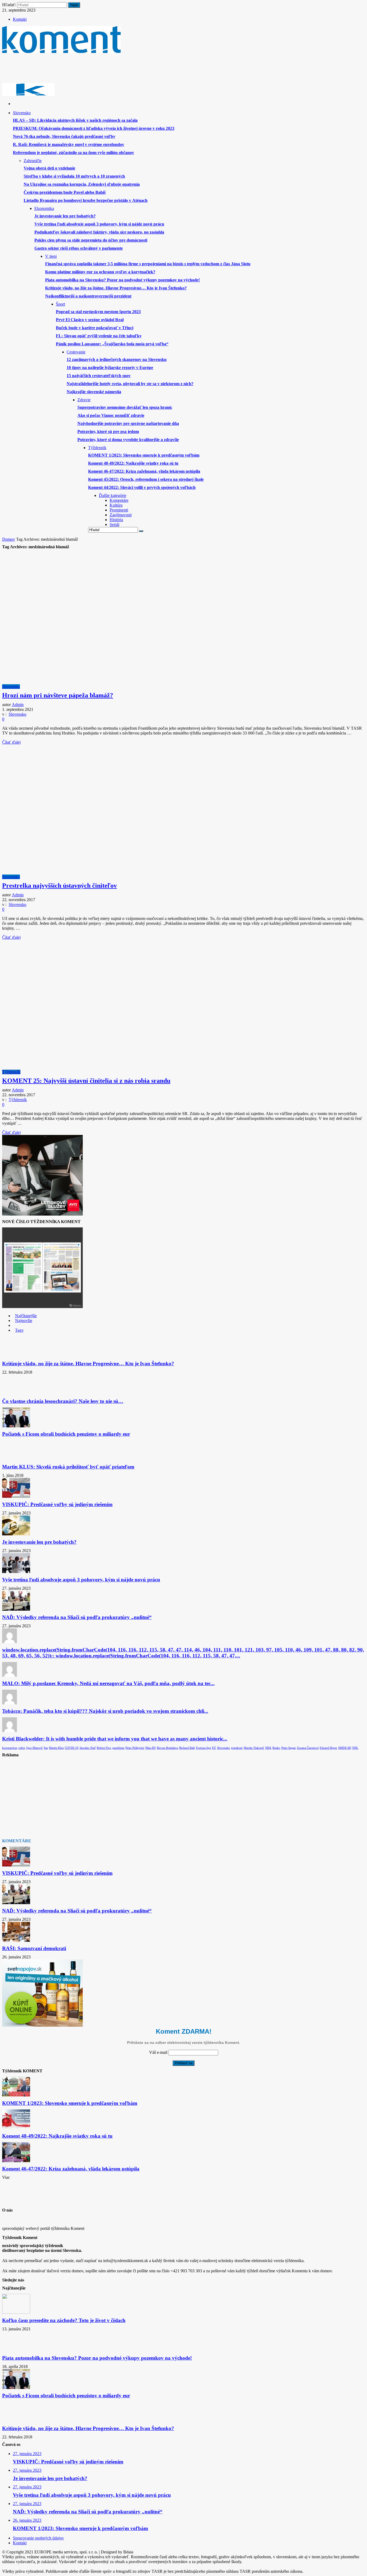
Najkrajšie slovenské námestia (94, 392)
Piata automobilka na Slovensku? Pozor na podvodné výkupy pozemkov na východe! (123, 280)
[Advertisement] (100, 70)
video (22, 1748)
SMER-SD (345, 1748)
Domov (9, 539)
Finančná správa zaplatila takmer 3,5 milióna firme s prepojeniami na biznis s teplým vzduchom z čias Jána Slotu (148, 264)
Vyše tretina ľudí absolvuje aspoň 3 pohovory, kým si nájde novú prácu (99, 224)
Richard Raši (187, 1748)
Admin (18, 705)
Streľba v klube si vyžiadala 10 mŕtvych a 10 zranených (74, 176)
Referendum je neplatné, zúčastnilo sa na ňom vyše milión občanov (73, 153)
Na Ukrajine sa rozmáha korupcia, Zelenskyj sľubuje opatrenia (82, 184)
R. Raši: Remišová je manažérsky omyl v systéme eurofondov (69, 144)
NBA (268, 1748)
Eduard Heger (328, 1748)
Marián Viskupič (254, 1748)
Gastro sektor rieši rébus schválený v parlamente (79, 248)
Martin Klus (56, 1748)
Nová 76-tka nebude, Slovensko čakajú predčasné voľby (64, 136)
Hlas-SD (150, 1748)
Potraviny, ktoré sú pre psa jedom (108, 431)
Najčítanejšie (26, 1316)
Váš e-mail (158, 2052)
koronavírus (10, 1748)
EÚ (214, 1748)
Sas (46, 1748)
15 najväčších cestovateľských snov (99, 376)
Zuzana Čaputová (308, 1748)
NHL (355, 1748)
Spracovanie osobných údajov (38, 2538)
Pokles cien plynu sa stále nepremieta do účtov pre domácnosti (91, 240)
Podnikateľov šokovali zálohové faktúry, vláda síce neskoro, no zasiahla (99, 232)
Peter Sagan (289, 1748)
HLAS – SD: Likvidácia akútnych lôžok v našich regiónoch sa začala (75, 120)
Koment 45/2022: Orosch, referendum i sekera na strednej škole (146, 479)
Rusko (276, 1748)
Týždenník (11, 1072)
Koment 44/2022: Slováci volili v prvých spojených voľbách (142, 487)
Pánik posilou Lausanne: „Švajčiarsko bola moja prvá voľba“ (112, 344)
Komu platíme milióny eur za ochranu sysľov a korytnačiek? (100, 272)
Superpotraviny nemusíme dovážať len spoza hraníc (125, 407)
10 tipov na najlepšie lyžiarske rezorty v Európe (110, 368)
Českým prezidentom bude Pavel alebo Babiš (65, 192)
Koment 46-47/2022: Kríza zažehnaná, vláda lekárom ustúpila (144, 471)
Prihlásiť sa (183, 2063)
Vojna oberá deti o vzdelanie (49, 168)
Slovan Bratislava (167, 1748)
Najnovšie (24, 1321)
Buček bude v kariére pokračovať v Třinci (95, 328)
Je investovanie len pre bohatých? (65, 216)
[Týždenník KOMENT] (61, 51)
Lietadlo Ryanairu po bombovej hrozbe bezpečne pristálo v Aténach (86, 200)
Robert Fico (104, 1748)
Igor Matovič (35, 1748)
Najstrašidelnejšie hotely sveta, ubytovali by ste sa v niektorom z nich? (130, 384)
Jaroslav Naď (88, 1748)
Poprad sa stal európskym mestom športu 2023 (98, 312)
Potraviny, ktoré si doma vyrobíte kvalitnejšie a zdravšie (128, 440)
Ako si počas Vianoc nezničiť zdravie (111, 415)
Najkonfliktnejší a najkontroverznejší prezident (88, 296)
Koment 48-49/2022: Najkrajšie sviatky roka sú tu (133, 463)
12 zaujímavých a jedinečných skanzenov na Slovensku (117, 359)
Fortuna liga (203, 1748)
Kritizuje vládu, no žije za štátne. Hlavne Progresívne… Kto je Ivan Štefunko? (116, 288)
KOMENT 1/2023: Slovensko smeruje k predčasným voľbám (144, 455)
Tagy (19, 1330)
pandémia (118, 1748)
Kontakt (20, 19)
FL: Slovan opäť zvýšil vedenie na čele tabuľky (99, 336)
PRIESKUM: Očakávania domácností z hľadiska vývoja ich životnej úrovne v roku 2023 (94, 128)
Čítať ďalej (11, 742)
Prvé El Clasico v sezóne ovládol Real (90, 320)
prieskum (237, 1748)
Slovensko (11, 687)
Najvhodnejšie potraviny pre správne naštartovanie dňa (128, 423)
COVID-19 (72, 1748)
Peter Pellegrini (135, 1748)
